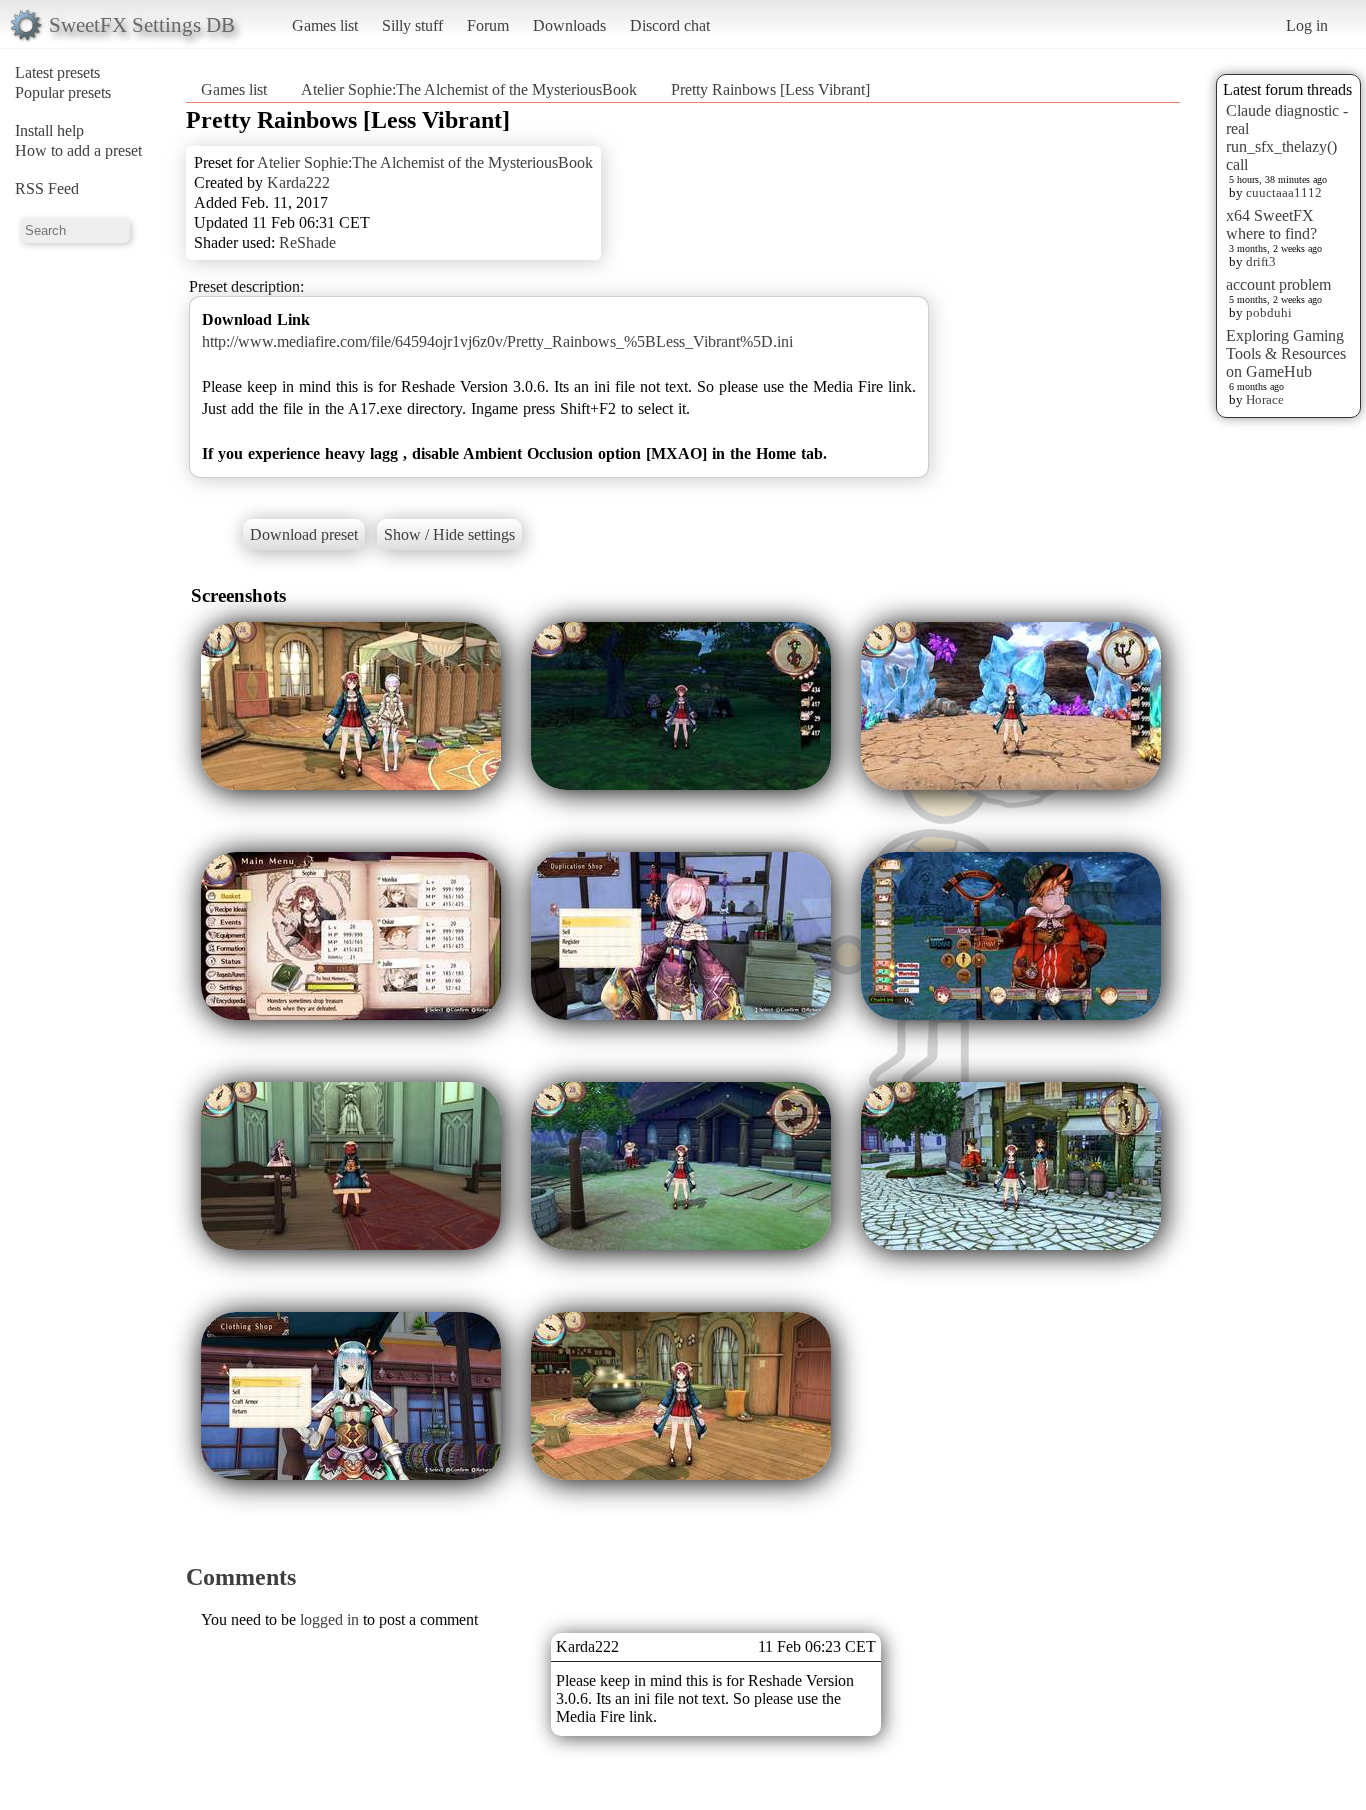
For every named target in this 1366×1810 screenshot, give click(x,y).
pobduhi (1269, 312)
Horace (1265, 399)
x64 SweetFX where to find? (1271, 224)
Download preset (304, 534)
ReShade (307, 242)
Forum (488, 25)
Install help (49, 130)
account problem (1278, 284)
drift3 (1261, 261)
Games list (325, 25)
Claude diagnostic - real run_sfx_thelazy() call (1287, 137)
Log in (1307, 25)
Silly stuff (412, 25)
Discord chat (670, 25)
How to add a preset (78, 150)
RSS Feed (47, 188)
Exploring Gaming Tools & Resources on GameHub (1286, 353)
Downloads (569, 25)
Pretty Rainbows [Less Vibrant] (770, 89)
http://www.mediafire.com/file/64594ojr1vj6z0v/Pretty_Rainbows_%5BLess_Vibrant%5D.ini (497, 341)
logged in (329, 1619)
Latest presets (57, 72)
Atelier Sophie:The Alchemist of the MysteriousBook (469, 89)
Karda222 (298, 182)
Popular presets (63, 92)
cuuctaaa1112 (1284, 192)
